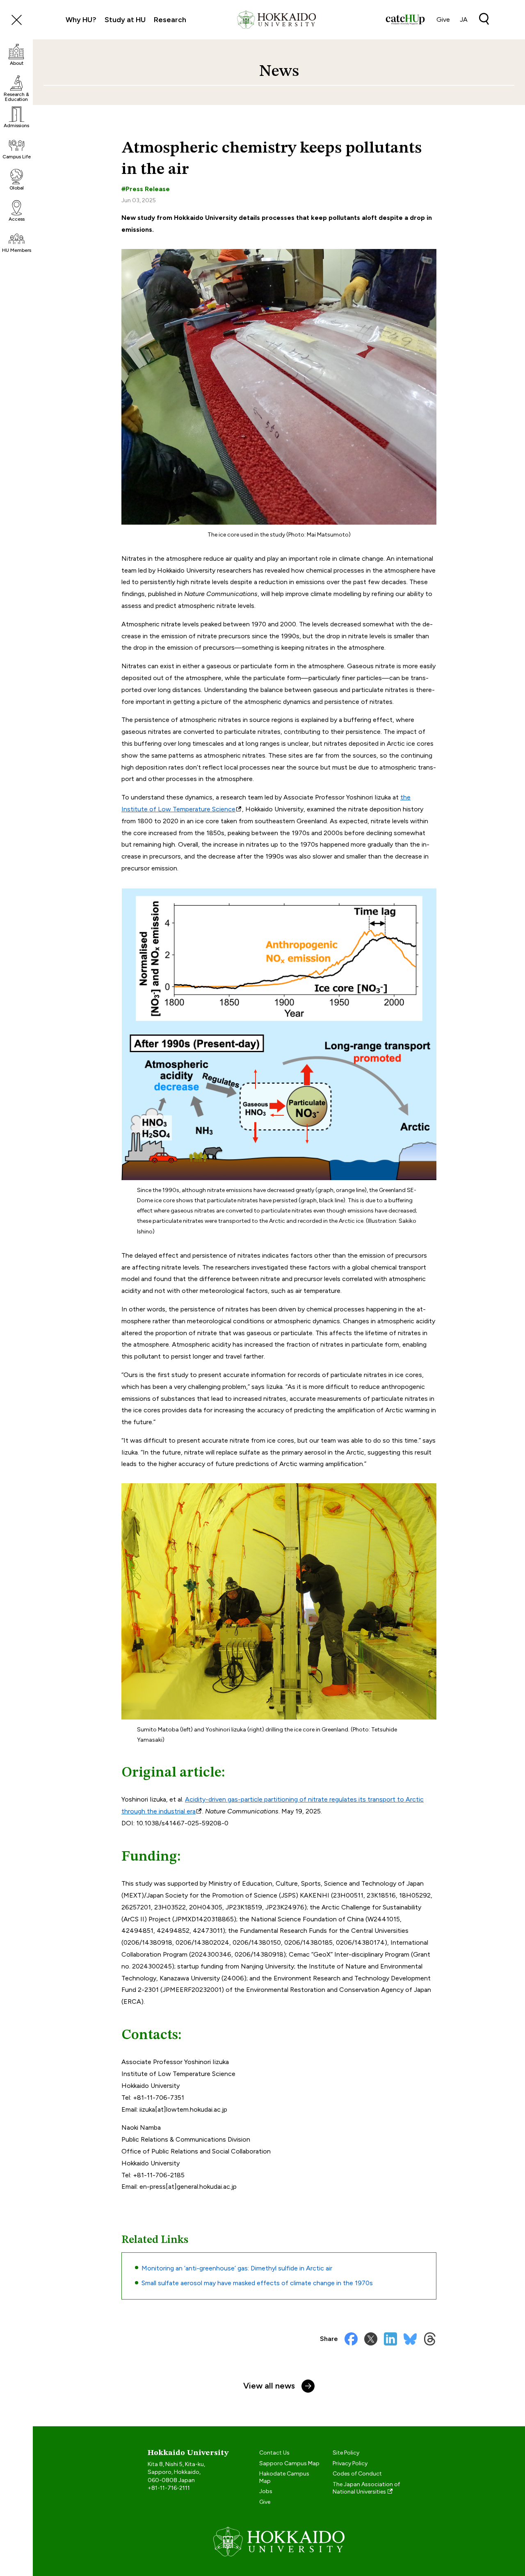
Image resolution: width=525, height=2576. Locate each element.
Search (484, 19)
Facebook (351, 2339)
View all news (269, 2386)
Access (17, 219)
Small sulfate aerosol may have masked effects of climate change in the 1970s (257, 2283)
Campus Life (17, 157)
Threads (430, 2339)
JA (464, 19)
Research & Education (16, 97)
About (17, 63)
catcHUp (405, 20)
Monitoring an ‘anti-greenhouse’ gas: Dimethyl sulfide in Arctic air (237, 2268)
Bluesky (410, 2339)
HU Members (17, 250)
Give (443, 19)
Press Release (148, 189)
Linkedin (390, 2339)
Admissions (16, 126)
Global (17, 188)
